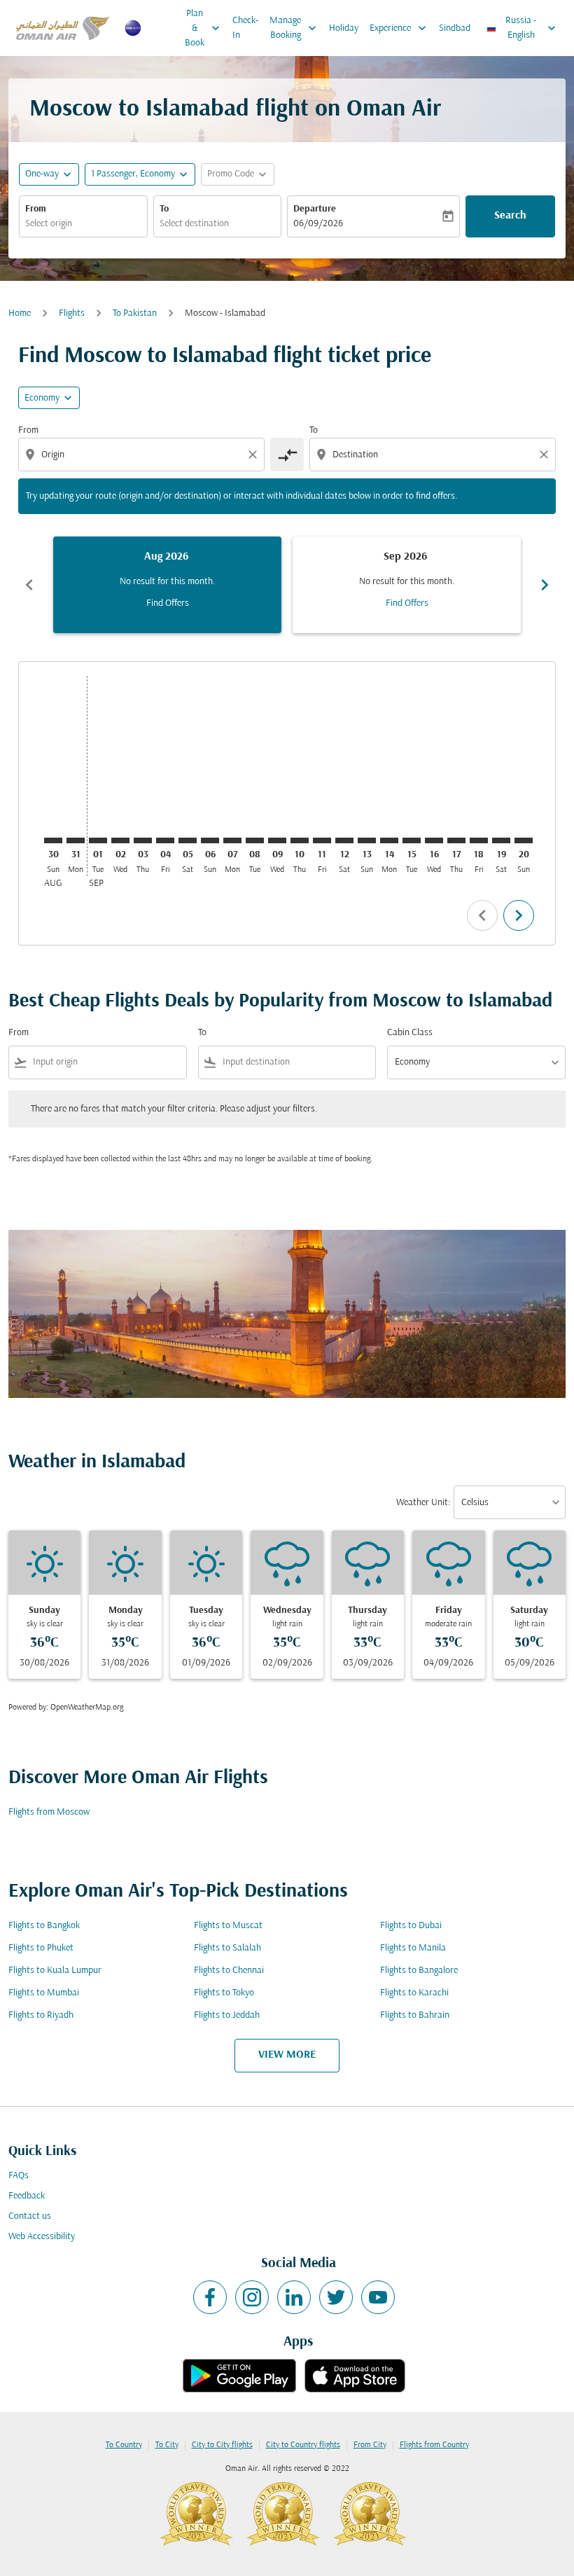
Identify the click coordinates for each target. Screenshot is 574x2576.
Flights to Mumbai (44, 1993)
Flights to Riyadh (41, 2015)
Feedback (27, 2196)
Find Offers (168, 603)
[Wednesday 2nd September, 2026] (120, 840)
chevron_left (29, 585)
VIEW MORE (287, 2055)
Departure (315, 209)
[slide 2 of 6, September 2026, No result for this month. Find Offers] (407, 585)
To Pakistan (135, 313)
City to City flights (222, 2445)
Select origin (49, 224)
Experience (399, 28)
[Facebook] (210, 2297)
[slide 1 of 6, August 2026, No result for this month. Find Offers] (167, 585)
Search (510, 216)
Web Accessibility (42, 2237)
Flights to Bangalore (419, 1971)
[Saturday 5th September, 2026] (188, 840)
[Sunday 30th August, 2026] (53, 840)
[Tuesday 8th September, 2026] (255, 840)
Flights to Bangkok (44, 1926)
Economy (42, 398)
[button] (140, 174)
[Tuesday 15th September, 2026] (412, 840)
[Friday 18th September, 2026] (479, 840)
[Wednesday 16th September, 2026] (434, 840)
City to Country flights (303, 2445)
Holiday (344, 28)
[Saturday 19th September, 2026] (501, 840)
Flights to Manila (413, 1948)
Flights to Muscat (228, 1926)
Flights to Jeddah (227, 2015)
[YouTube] (378, 2297)
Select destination (194, 224)
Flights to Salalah (227, 1948)
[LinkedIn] (294, 2297)
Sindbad (455, 28)
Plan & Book (204, 28)
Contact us (30, 2216)
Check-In (245, 28)
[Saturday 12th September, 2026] (344, 840)
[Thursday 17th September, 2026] (456, 840)
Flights (72, 313)
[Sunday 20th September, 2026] (524, 840)
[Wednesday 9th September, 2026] (277, 840)
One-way (42, 174)
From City (370, 2445)
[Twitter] (336, 2297)
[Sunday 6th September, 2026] (210, 840)
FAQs (19, 2176)
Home (20, 313)
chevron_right (545, 585)
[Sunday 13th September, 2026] (367, 840)
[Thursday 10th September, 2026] (300, 840)
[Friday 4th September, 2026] (165, 840)
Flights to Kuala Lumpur (55, 1971)
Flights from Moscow (49, 1812)
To (164, 209)
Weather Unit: (423, 1503)
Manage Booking (294, 28)
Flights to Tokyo (224, 1993)
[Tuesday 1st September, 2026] (98, 840)
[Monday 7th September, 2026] (232, 840)
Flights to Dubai (411, 1926)
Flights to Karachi (414, 1993)
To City (167, 2445)
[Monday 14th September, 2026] (389, 840)
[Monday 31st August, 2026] (76, 840)
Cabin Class (410, 1033)
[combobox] (143, 455)
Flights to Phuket (41, 1948)
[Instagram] (252, 2297)
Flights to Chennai (229, 1971)
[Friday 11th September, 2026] (322, 840)
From (36, 209)
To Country (124, 2445)
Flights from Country (434, 2445)
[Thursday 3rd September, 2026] (143, 840)
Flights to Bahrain (415, 2015)
